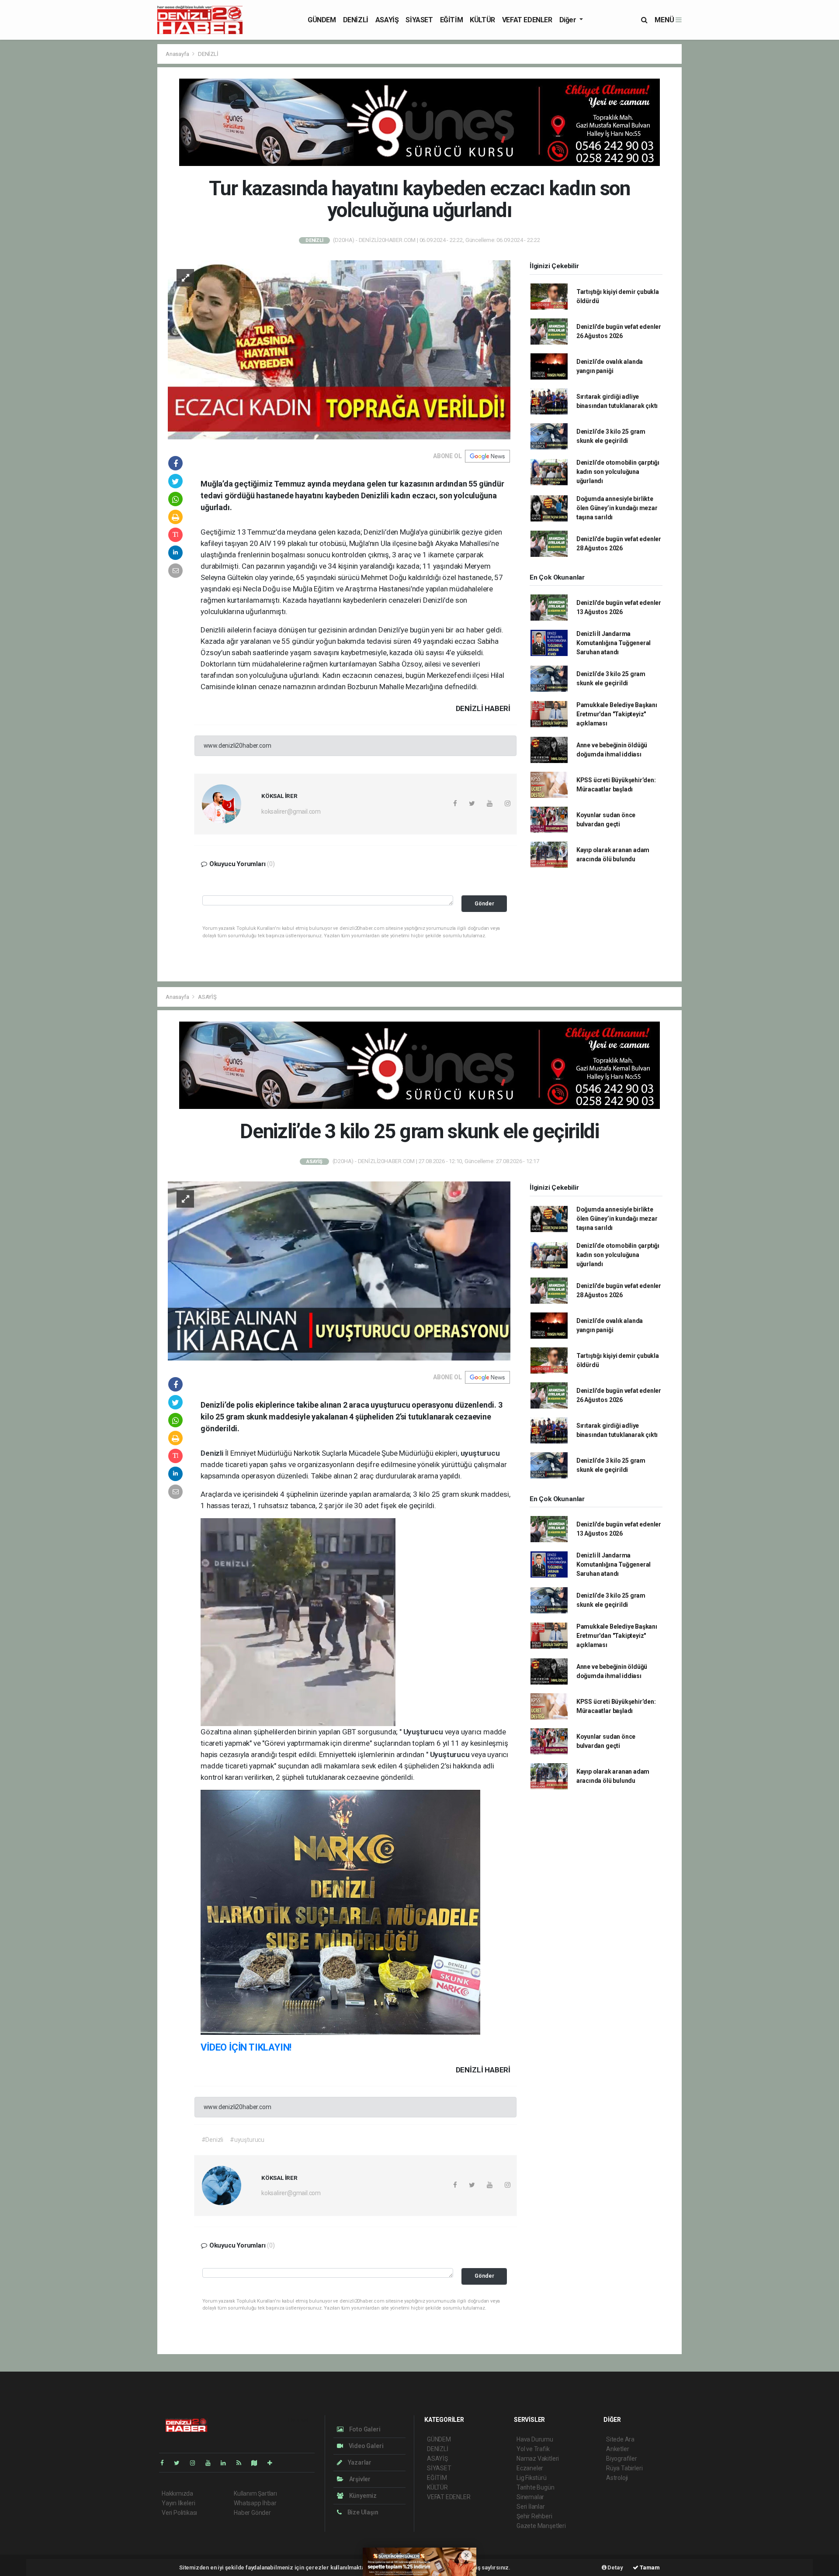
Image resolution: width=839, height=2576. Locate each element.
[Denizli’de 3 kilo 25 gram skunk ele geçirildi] (339, 1270)
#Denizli (212, 2140)
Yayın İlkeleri (178, 2503)
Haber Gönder (252, 2513)
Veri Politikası (179, 2513)
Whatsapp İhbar (255, 2503)
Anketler (617, 2449)
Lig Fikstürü (532, 2478)
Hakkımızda (177, 2493)
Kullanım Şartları (255, 2493)
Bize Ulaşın (362, 2512)
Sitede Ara (620, 2439)
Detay (615, 2567)
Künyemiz (362, 2496)
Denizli (213, 1453)
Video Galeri (365, 2446)
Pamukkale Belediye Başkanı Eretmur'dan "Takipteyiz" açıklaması (617, 714)
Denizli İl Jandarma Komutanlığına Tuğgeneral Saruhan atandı (614, 643)
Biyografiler (622, 2459)
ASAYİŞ (387, 20)
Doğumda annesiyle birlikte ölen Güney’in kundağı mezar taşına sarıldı (617, 508)
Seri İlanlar (531, 2507)
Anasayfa (178, 54)
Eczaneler (530, 2468)
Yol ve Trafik (533, 2449)
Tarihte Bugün (536, 2487)
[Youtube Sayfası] (211, 2463)
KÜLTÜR (482, 20)
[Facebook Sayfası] (166, 2463)
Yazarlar (359, 2462)
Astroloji (617, 2478)
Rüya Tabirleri (624, 2468)
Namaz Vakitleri (538, 2459)
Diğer (569, 20)
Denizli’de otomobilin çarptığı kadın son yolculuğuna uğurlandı (618, 472)
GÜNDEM (322, 20)
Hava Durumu (535, 2439)
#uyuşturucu (247, 2140)
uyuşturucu (480, 1453)
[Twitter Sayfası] (180, 2463)
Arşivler (359, 2479)
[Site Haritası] (258, 2463)
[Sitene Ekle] (273, 2463)
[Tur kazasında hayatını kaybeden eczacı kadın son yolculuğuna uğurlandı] (339, 349)
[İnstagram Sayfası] (196, 2463)
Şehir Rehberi (534, 2516)
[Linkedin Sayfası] (227, 2463)
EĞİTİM (452, 20)
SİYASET (419, 20)
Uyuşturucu (424, 1732)
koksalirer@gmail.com (291, 811)
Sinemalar (530, 2497)
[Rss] (242, 2463)
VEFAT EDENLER (527, 20)
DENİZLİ (356, 20)
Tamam (649, 2567)
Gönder (484, 903)
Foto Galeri (364, 2429)
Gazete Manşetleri (541, 2526)
